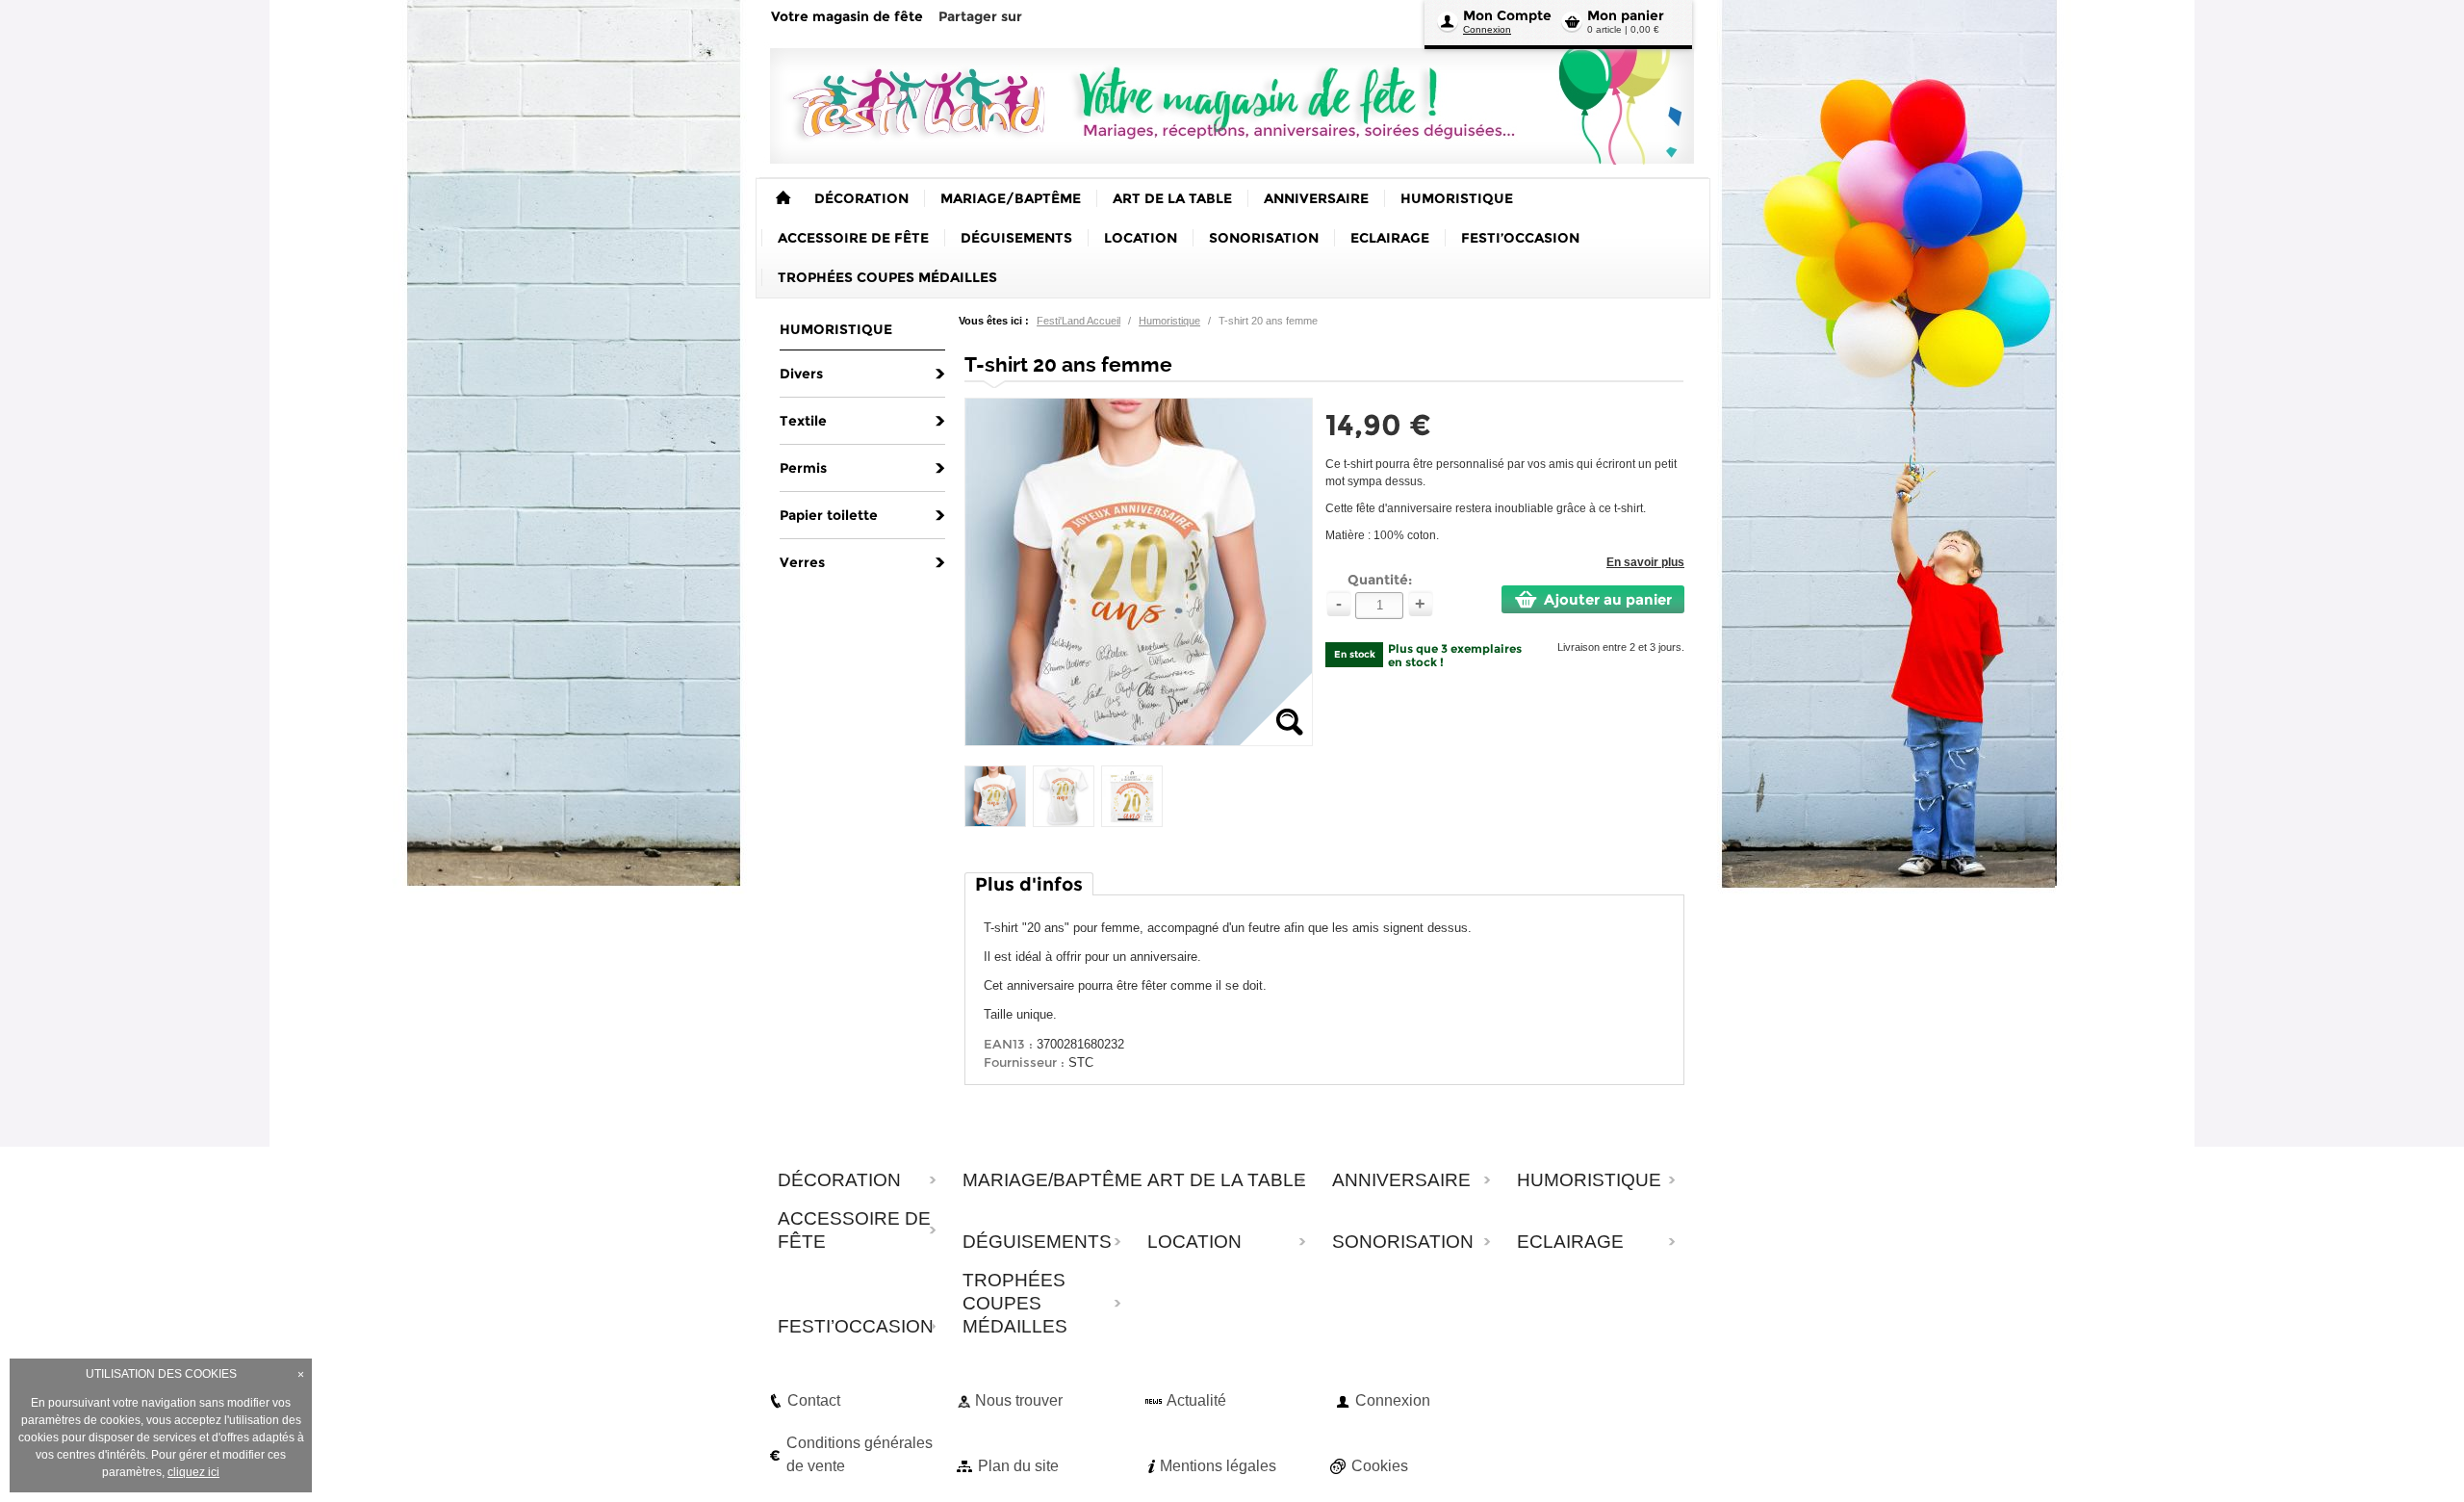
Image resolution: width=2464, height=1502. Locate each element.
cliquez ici (193, 1472)
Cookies (1380, 1466)
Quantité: (1380, 580)
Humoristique (1169, 321)
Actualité (1196, 1400)
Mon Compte (1507, 15)
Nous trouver (1019, 1400)
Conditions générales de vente (860, 1454)
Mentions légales (1218, 1466)
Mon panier (1626, 15)
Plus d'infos (1029, 884)
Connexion (1487, 29)
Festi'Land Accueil (1078, 321)
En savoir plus (1645, 562)
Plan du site (1018, 1466)
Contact (814, 1400)
